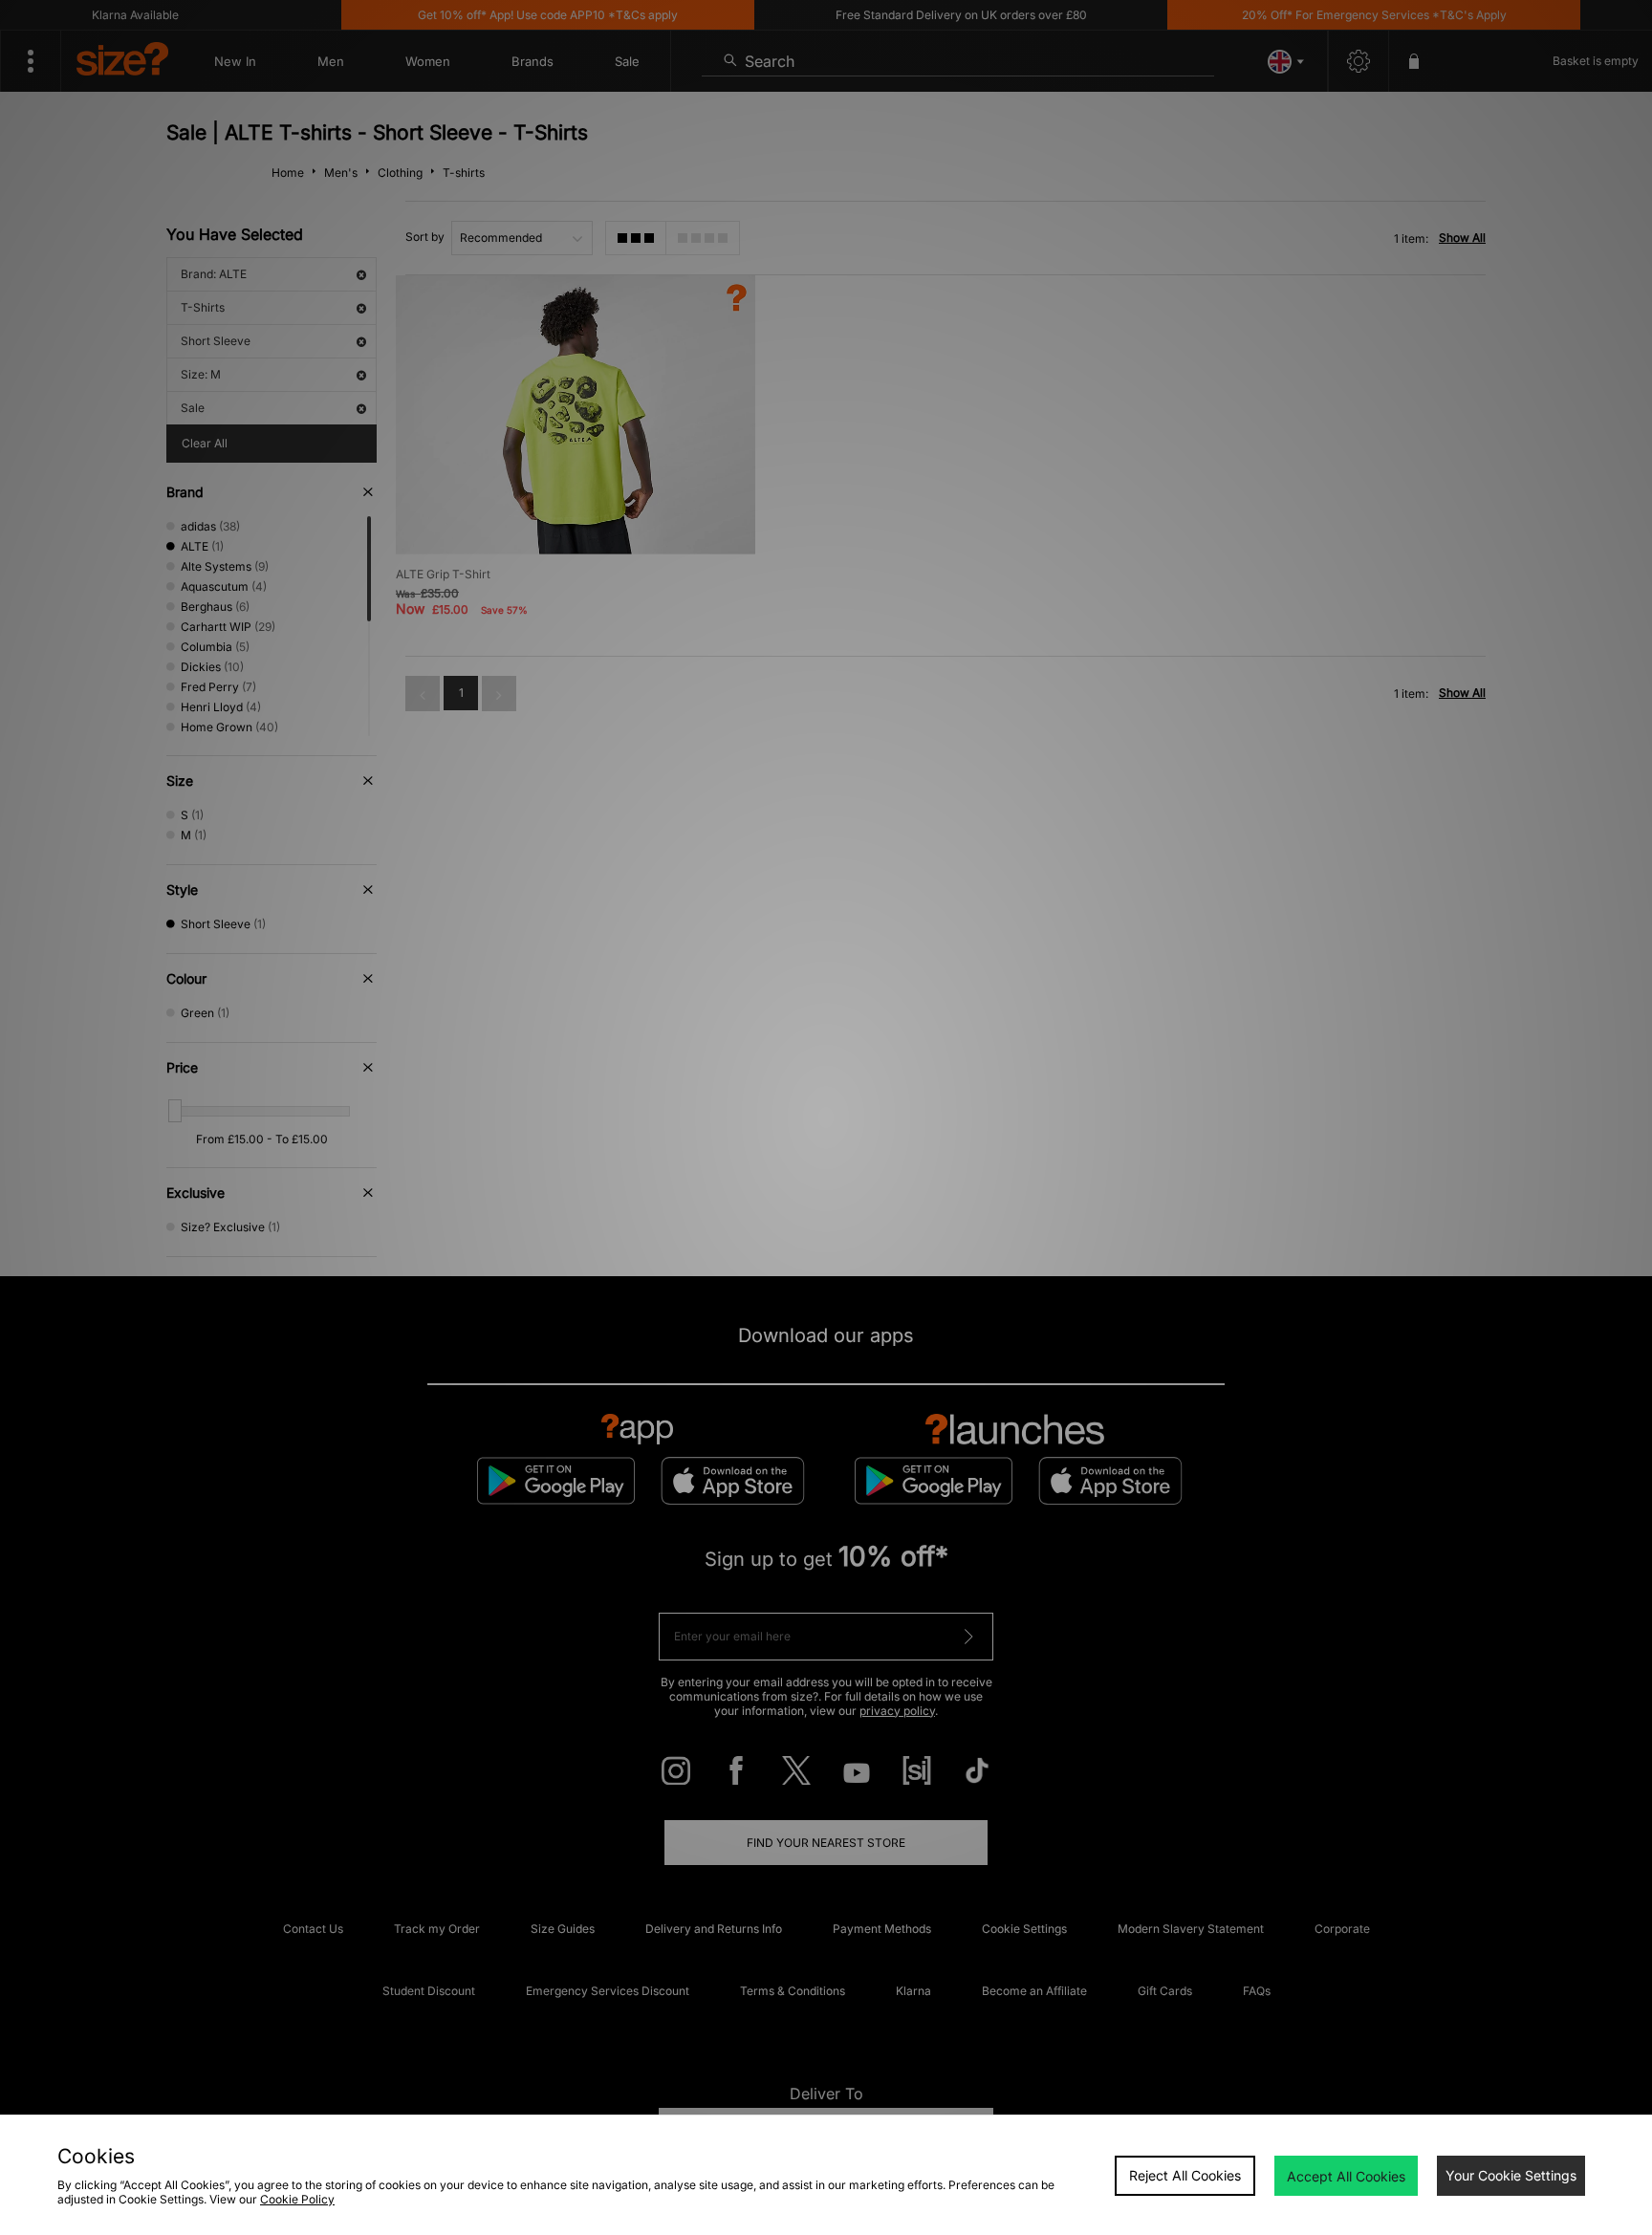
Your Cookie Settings (1511, 2175)
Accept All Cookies (1346, 2176)
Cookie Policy (297, 2199)
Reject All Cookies (1185, 2175)
